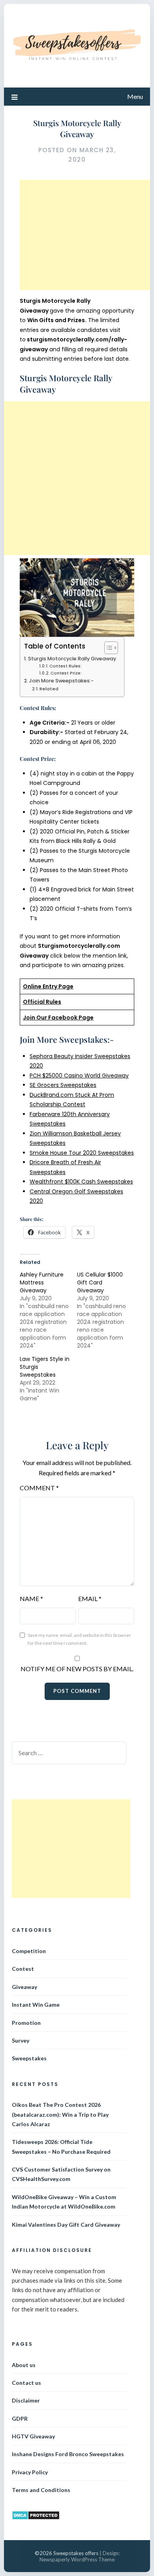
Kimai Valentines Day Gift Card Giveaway (66, 2225)
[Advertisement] (86, 235)
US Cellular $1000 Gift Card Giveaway (100, 1282)
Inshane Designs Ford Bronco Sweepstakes (68, 2454)
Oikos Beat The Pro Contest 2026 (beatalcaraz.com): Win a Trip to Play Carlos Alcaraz (60, 2114)
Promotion (26, 2023)
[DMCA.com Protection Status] (36, 2518)
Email (90, 1598)
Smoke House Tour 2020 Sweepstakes (82, 1153)
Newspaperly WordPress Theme (77, 2559)
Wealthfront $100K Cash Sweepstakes (81, 1182)
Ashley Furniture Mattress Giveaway (42, 1282)
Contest (23, 1969)
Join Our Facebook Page (58, 1018)
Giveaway (24, 1987)
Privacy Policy (30, 2472)
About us (24, 2365)
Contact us (26, 2383)
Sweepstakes (29, 2058)
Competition (29, 1951)
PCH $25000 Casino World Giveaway (79, 1076)
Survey (21, 2040)
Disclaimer (26, 2400)
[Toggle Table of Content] (107, 648)
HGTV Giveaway (33, 2436)
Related (49, 689)
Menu (135, 96)
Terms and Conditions (41, 2490)
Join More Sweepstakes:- (61, 681)
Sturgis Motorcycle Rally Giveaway (72, 659)
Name (31, 1598)
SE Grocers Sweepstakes (63, 1085)
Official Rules (42, 1002)
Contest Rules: (66, 666)
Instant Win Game (36, 2005)
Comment (39, 1488)
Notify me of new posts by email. (77, 1669)
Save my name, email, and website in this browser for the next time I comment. (79, 1639)
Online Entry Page (48, 986)
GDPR (20, 2418)
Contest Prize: (66, 673)
